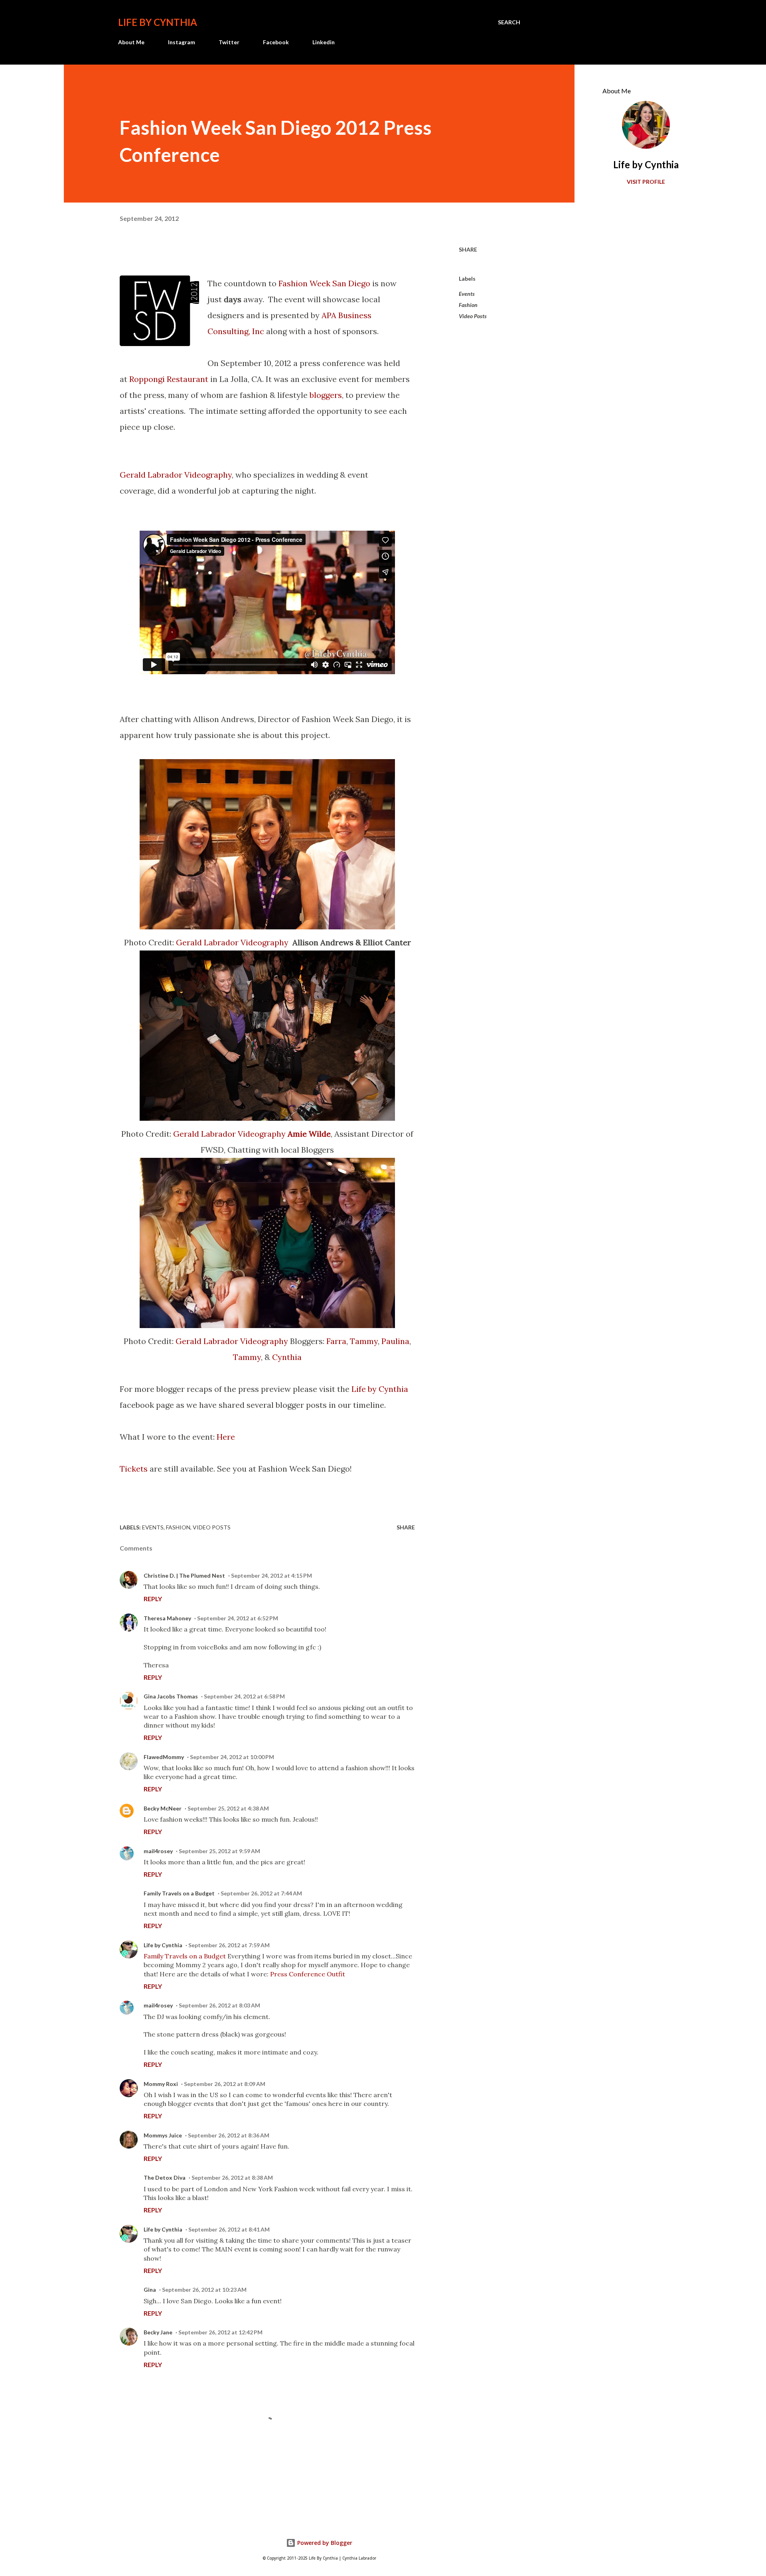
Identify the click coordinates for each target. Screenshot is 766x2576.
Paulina (395, 1341)
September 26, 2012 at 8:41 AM (229, 2229)
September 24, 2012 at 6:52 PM (238, 1618)
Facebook (276, 42)
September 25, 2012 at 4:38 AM (228, 1808)
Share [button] (468, 249)
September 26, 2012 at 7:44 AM (261, 1893)
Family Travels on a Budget (179, 1893)
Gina (150, 2290)
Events (467, 294)
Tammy (364, 1341)
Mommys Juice (163, 2135)
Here (226, 1437)
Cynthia (287, 1357)
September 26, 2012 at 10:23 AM (204, 2290)
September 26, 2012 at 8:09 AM (225, 2084)
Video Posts (473, 316)
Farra (336, 1341)
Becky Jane (158, 2332)
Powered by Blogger (324, 2543)
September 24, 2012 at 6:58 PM (244, 1696)
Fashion (468, 305)
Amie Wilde (309, 1134)
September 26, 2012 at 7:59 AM (229, 1945)
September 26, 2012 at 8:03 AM (219, 2005)
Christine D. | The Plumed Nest (184, 1575)
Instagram (182, 42)
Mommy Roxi (161, 2084)
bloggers (326, 395)
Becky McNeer (163, 1808)
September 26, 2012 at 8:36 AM (229, 2135)
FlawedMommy (164, 1757)
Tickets (134, 1469)
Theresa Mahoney (167, 1618)
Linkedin (324, 42)
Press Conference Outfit (308, 1974)
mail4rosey (158, 1851)
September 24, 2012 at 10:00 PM (232, 1757)
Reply (153, 1599)
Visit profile (646, 182)
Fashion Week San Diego (324, 283)
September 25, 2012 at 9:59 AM (219, 1851)
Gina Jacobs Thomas (171, 1696)
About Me (131, 42)
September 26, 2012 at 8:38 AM (232, 2177)
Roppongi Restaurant (169, 379)
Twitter (229, 42)
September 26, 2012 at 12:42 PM (220, 2332)
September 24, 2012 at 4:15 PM (271, 1575)
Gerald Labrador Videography (176, 475)
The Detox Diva (165, 2177)
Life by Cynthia (158, 22)
